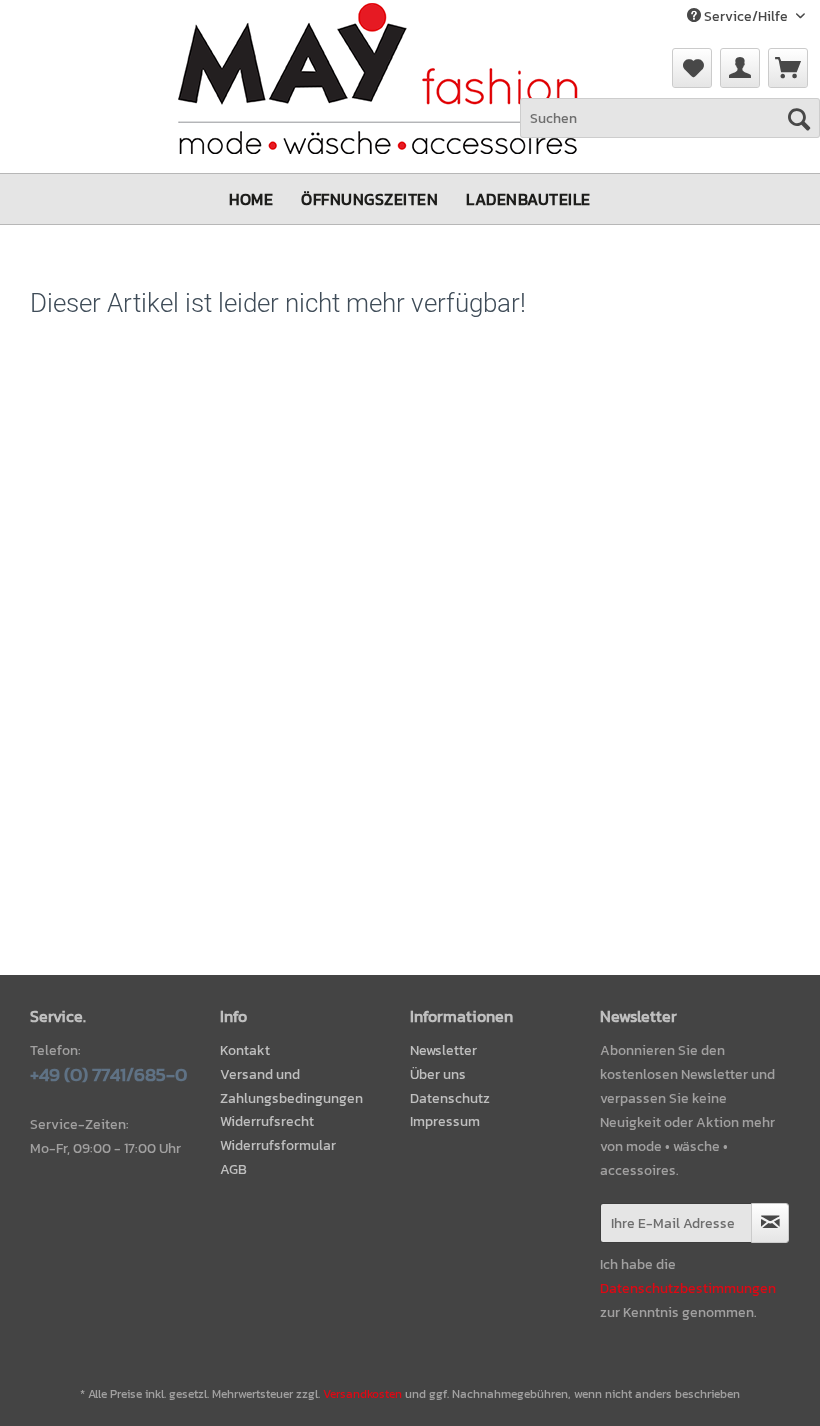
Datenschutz (450, 1098)
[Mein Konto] (740, 68)
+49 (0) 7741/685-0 (108, 1074)
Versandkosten (362, 1394)
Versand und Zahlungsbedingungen (291, 1086)
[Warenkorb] (788, 68)
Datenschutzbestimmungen (688, 1288)
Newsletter (443, 1050)
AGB (233, 1169)
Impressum (445, 1121)
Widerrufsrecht (267, 1121)
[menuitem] (692, 68)
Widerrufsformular (278, 1145)
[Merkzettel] (692, 68)
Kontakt (245, 1050)
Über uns (438, 1074)
